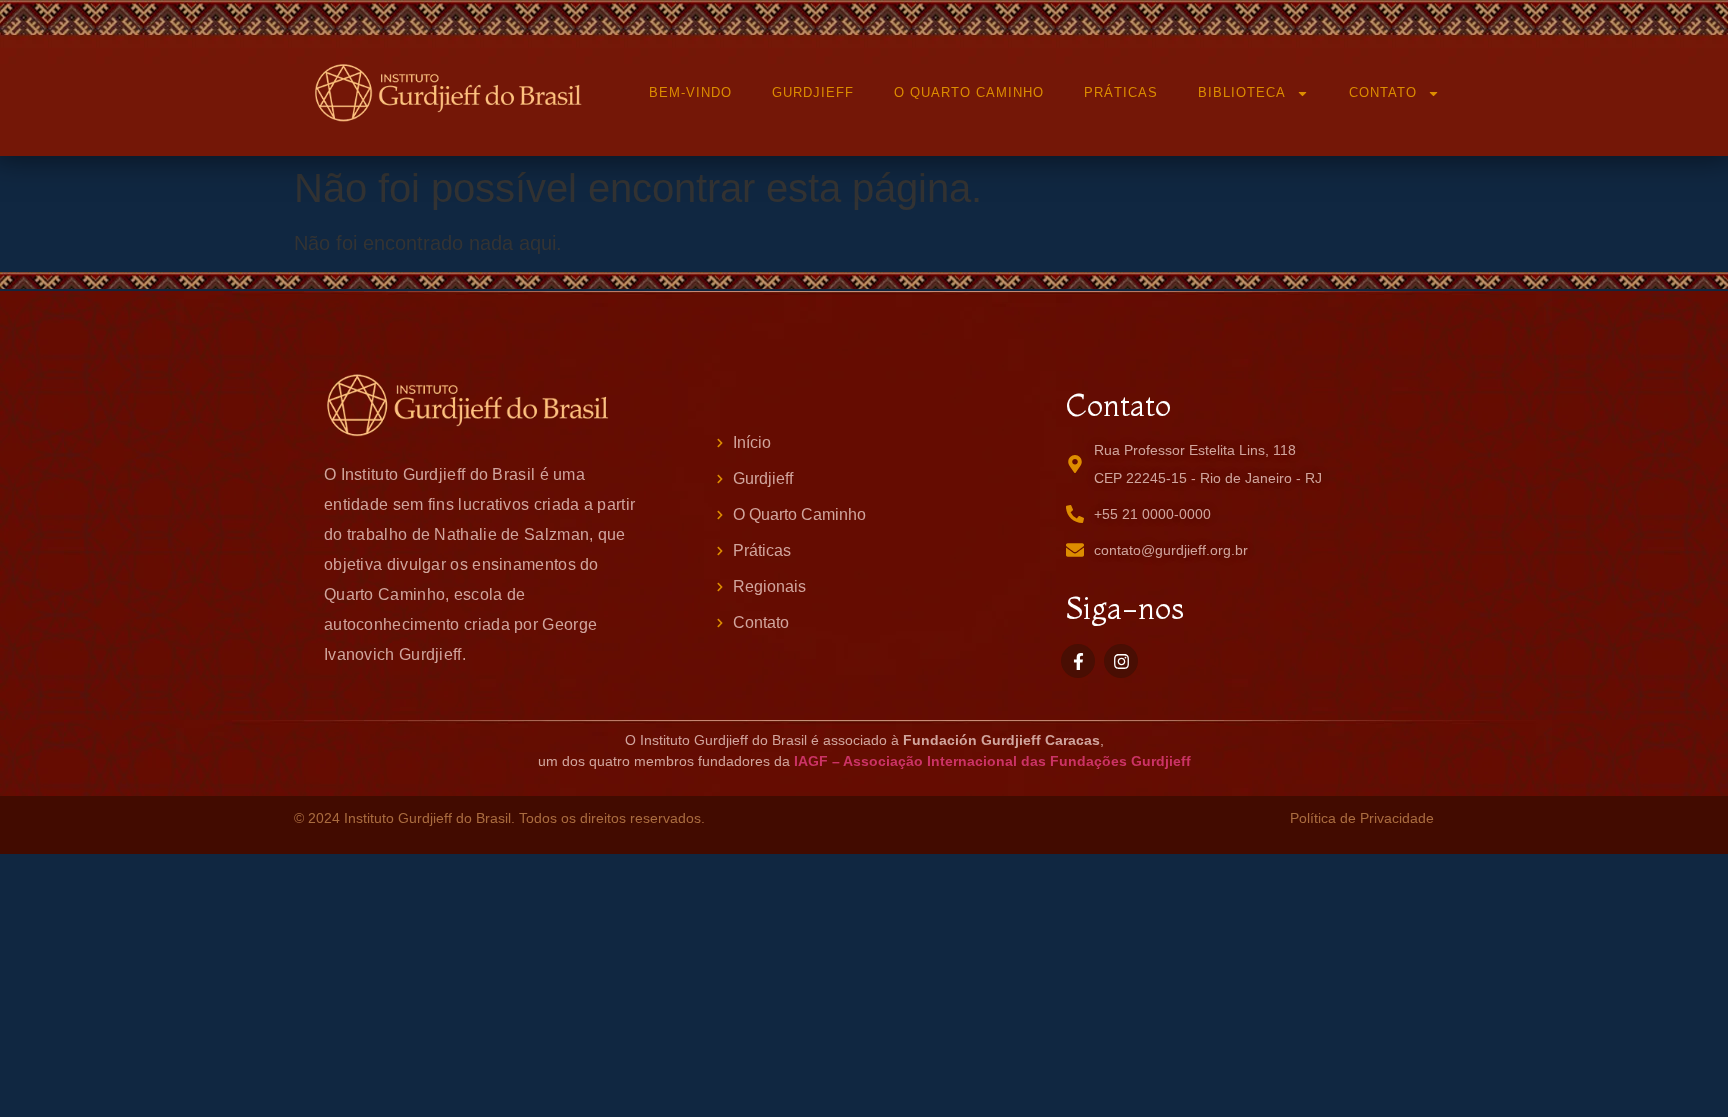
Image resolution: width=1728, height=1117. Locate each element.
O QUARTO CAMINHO (969, 92)
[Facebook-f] (1078, 661)
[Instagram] (1121, 661)
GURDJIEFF (813, 92)
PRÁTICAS (1121, 92)
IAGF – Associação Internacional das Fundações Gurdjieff (992, 761)
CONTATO (1383, 92)
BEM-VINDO (690, 92)
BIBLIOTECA (1242, 92)
